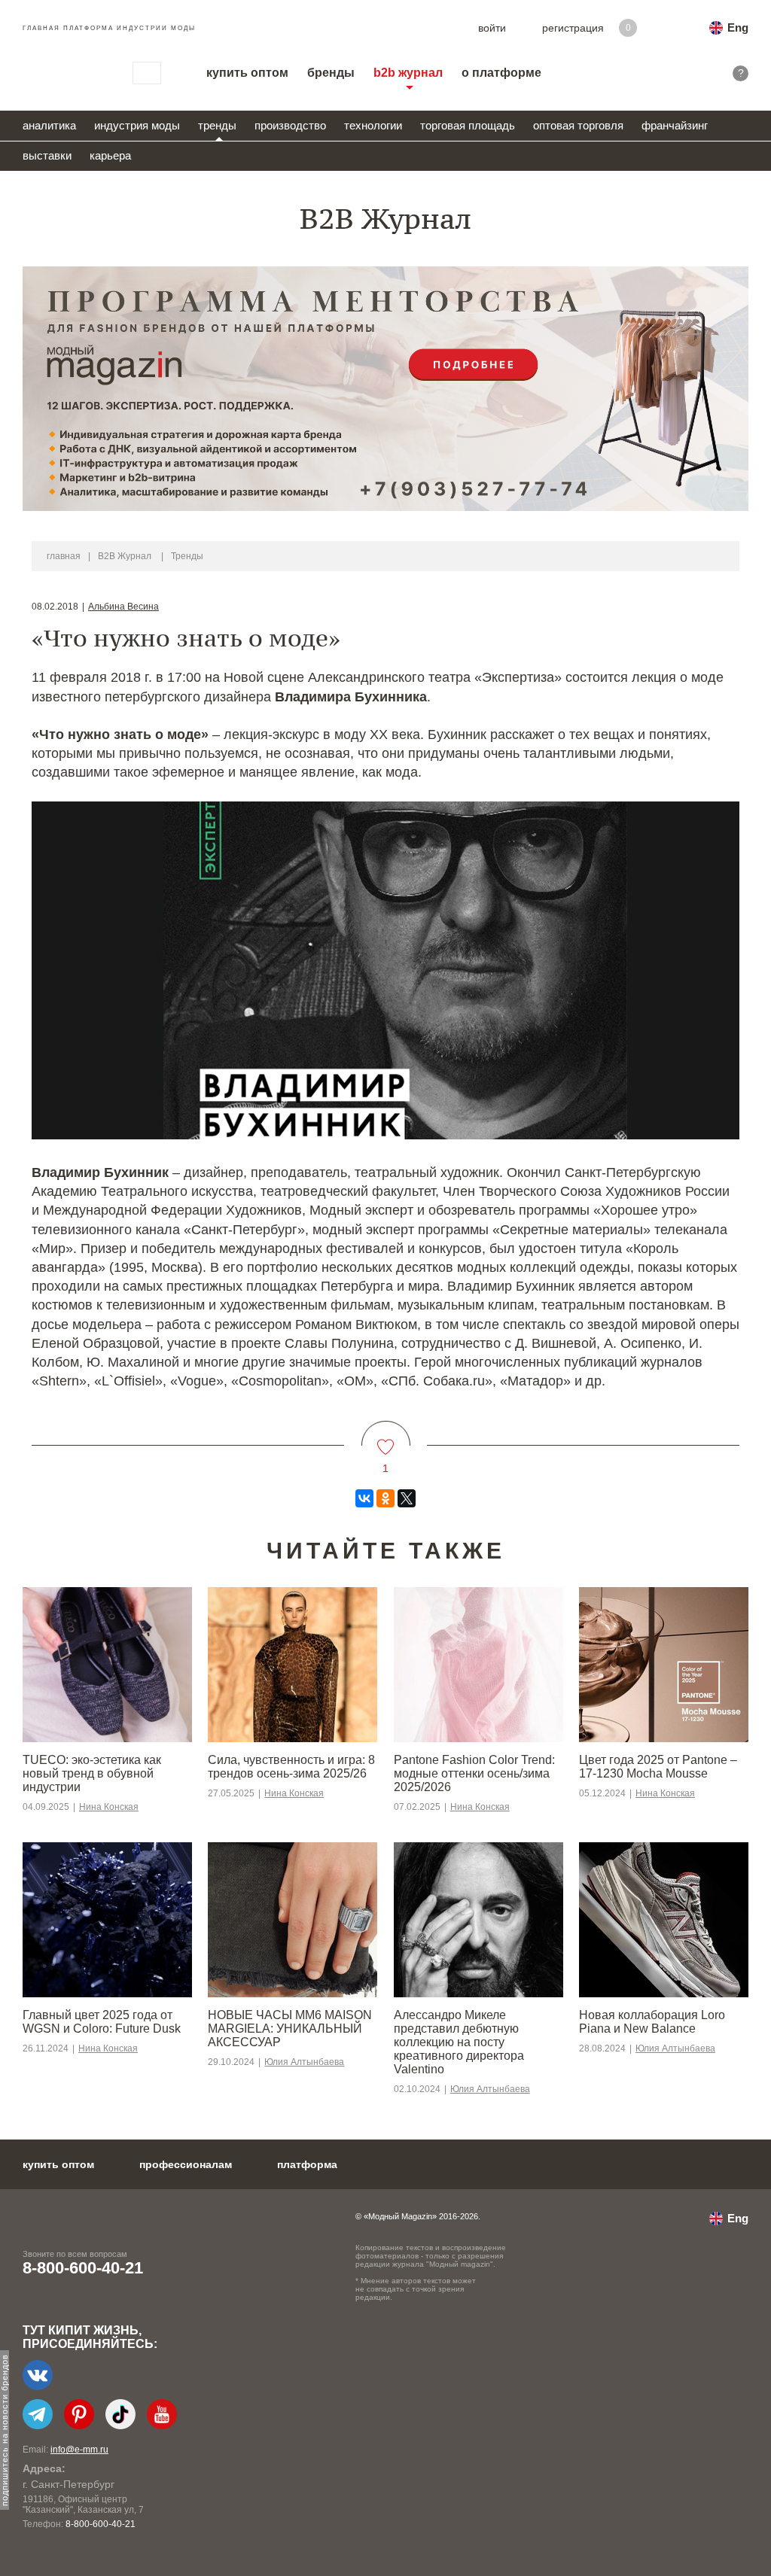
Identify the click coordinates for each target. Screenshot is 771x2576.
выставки (47, 155)
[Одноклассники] (385, 1498)
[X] (407, 1498)
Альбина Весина (123, 607)
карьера (110, 155)
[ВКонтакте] (364, 1498)
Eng (738, 27)
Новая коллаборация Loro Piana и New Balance (652, 2022)
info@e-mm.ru (79, 2450)
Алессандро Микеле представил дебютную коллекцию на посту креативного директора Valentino (459, 2042)
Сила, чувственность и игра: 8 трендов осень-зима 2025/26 (291, 1767)
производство (290, 125)
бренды (331, 73)
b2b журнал (408, 73)
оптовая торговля (578, 125)
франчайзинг (675, 125)
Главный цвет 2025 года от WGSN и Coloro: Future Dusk (102, 2022)
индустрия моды (137, 125)
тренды (217, 125)
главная (64, 556)
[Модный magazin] (62, 73)
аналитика (49, 125)
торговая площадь (468, 125)
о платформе (501, 73)
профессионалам (186, 2164)
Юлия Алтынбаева (304, 2062)
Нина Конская (109, 1807)
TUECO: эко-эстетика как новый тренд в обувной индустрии (92, 1773)
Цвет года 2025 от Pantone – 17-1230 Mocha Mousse (658, 1767)
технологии (373, 125)
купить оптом (247, 73)
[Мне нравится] (386, 1438)
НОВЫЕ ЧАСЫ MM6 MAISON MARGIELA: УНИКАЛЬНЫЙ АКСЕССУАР (290, 2029)
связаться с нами (147, 73)
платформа (307, 2164)
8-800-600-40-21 (83, 2268)
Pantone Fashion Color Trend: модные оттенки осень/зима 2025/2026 (474, 1773)
